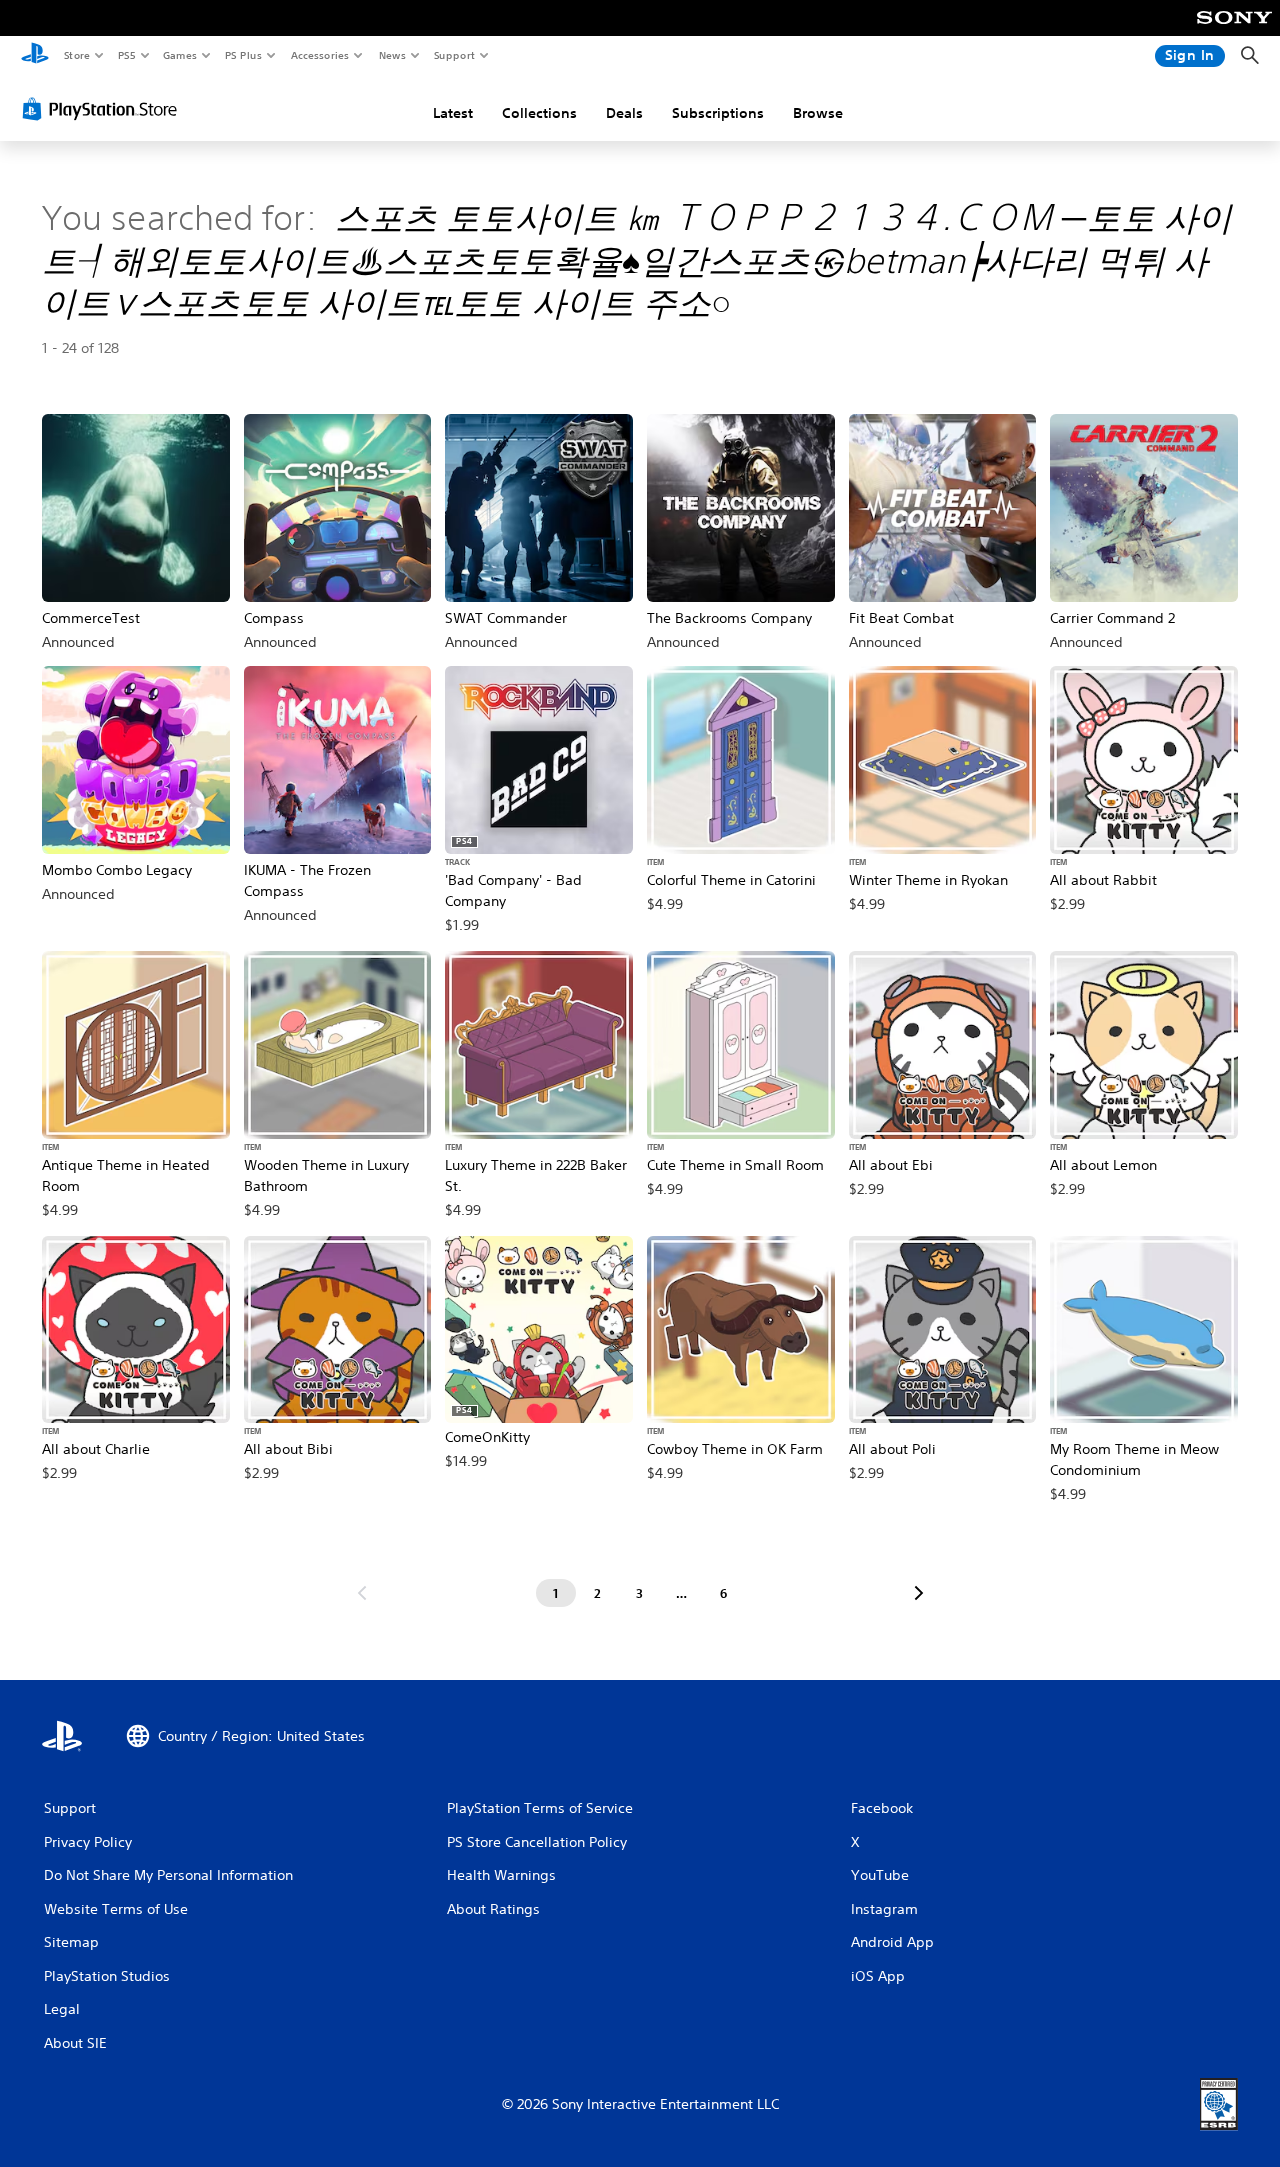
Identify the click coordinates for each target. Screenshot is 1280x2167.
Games (179, 55)
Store (76, 55)
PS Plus (243, 55)
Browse (818, 113)
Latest (453, 113)
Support (453, 55)
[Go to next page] (919, 1593)
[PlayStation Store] (104, 109)
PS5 (126, 55)
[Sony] (1234, 31)
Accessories (319, 55)
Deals (624, 113)
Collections (539, 113)
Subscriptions (718, 113)
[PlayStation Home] (35, 56)
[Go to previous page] (362, 1593)
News (392, 55)
